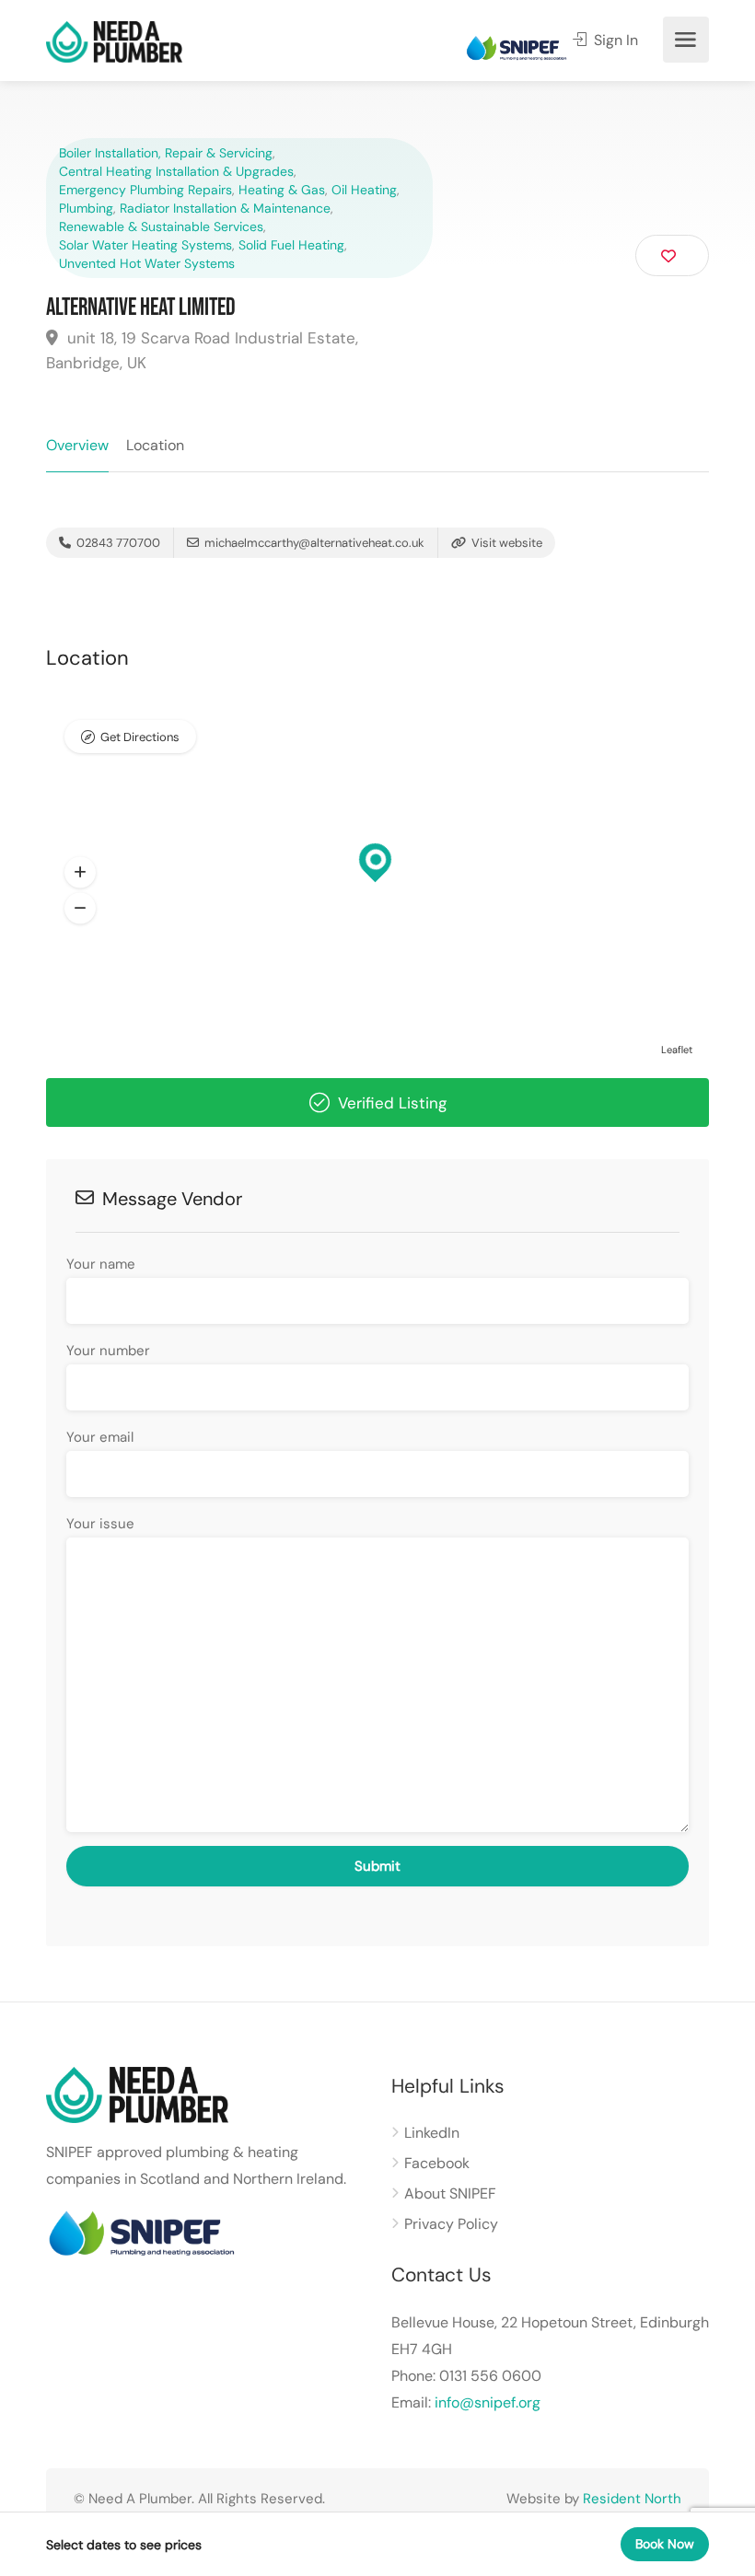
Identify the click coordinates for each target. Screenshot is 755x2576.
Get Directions (140, 737)
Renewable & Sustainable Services (161, 226)
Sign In (614, 40)
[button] (80, 873)
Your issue (100, 1524)
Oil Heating (364, 190)
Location (155, 445)
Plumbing (86, 208)
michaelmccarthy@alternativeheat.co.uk (314, 543)
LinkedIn (432, 2133)
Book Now (665, 2544)
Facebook (437, 2163)
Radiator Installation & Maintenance (225, 208)
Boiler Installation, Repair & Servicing (166, 153)
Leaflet (677, 1050)
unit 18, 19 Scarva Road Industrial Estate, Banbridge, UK (202, 350)
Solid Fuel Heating (291, 245)
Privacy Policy (451, 2224)
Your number (108, 1351)
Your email (100, 1437)
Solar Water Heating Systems (145, 245)
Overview (77, 445)
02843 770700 (117, 543)
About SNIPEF (450, 2193)
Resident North (632, 2499)
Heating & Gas (282, 190)
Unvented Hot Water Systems (147, 263)
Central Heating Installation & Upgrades (176, 171)
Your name (101, 1264)
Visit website (505, 543)
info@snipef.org (488, 2402)
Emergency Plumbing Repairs (145, 190)
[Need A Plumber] (114, 41)
